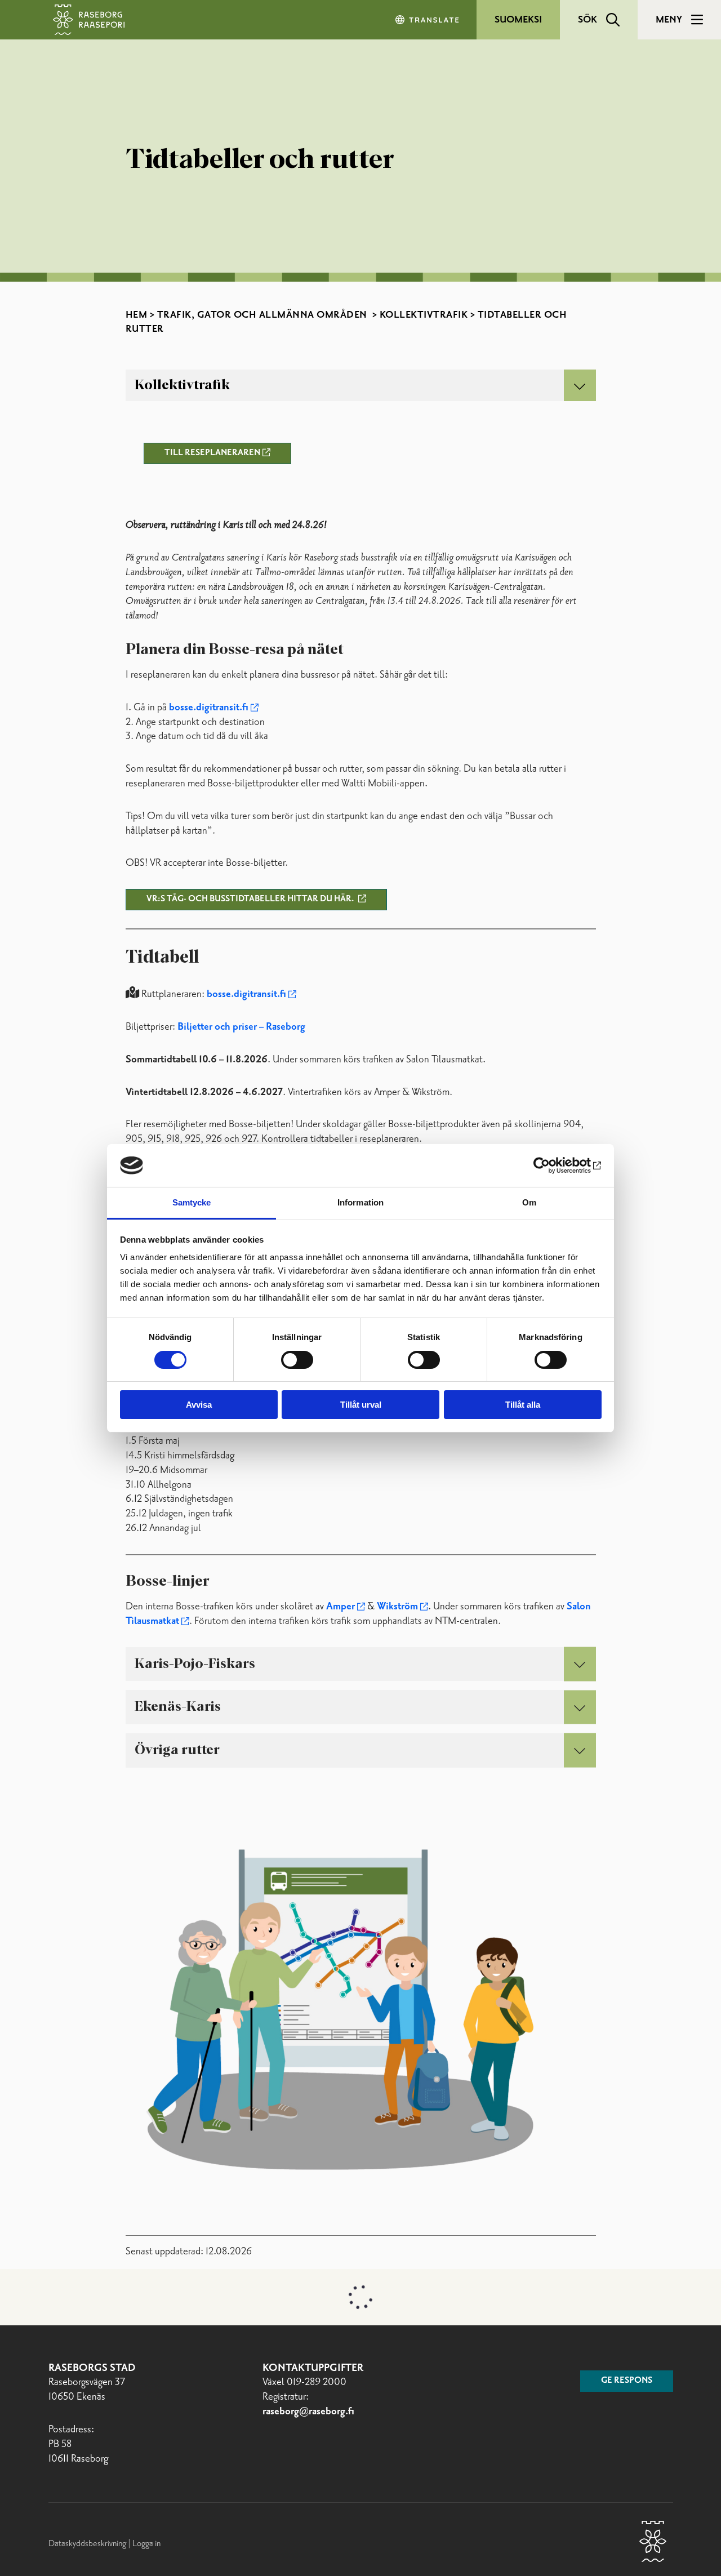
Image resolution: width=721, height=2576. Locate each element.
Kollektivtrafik (424, 315)
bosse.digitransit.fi (209, 708)
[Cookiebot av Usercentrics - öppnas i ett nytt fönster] (552, 1165)
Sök (588, 20)
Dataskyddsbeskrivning (88, 2544)
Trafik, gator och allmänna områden (264, 315)
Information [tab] (360, 1202)
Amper (341, 1607)
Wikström (397, 1607)
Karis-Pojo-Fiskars (195, 1664)
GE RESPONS (627, 2381)
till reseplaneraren (212, 453)
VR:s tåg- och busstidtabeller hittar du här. (251, 899)
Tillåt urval (361, 1405)
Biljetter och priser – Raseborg (241, 1027)
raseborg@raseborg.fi (308, 2412)
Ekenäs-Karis (178, 1707)
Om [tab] (529, 1202)
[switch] (297, 1360)
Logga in (146, 2544)
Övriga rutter (177, 1750)
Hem (137, 315)
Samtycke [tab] (192, 1202)
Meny (669, 20)
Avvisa (199, 1405)
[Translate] (428, 20)
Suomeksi (518, 20)
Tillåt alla (523, 1405)
